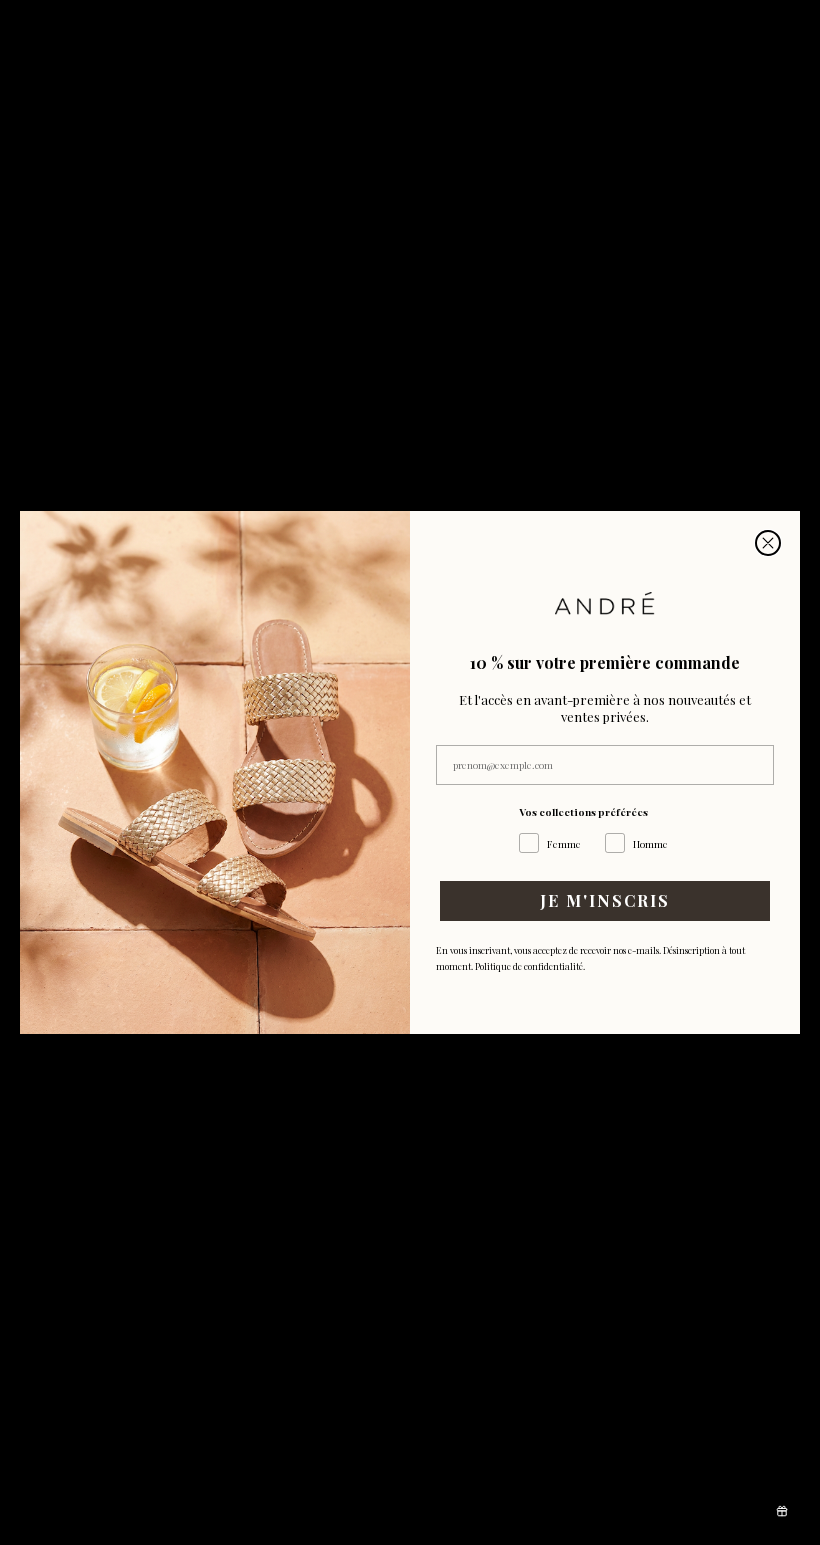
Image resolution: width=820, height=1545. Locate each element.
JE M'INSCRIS (605, 900)
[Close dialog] (768, 543)
